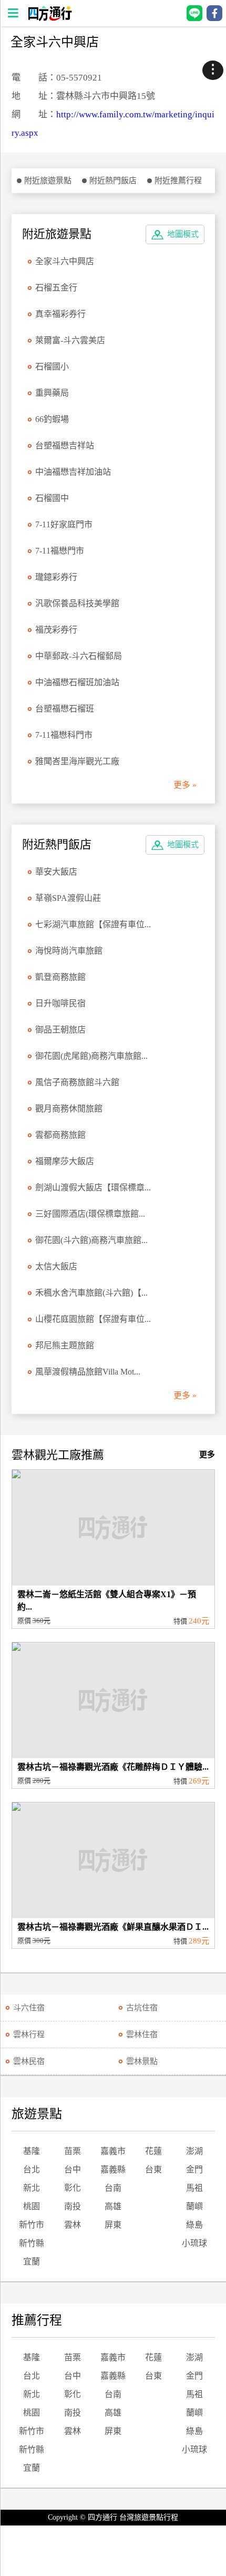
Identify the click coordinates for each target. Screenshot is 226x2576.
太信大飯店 (56, 1266)
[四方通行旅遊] (50, 18)
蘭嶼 (194, 2206)
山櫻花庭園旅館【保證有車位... (93, 1319)
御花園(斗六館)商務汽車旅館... (91, 1240)
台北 (32, 2169)
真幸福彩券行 (60, 314)
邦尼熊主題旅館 (65, 1345)
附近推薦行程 (178, 181)
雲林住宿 (142, 2034)
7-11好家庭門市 (64, 524)
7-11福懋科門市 (64, 735)
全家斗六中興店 (65, 261)
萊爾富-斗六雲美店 (70, 340)
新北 (32, 2188)
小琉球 (194, 2243)
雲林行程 (29, 2034)
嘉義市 (113, 2151)
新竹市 (32, 2225)
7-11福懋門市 (60, 551)
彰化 (73, 2188)
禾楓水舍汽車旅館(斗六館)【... (91, 1293)
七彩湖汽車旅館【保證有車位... (93, 924)
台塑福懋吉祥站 (65, 445)
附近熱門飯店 (113, 181)
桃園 (32, 2206)
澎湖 (194, 2151)
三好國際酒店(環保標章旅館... (90, 1214)
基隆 (32, 2151)
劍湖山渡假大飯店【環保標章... (93, 1187)
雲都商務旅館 (60, 1135)
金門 (194, 2169)
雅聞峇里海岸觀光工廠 (77, 761)
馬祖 (194, 2188)
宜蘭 (32, 2262)
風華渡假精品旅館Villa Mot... (88, 1372)
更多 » (185, 785)
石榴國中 (52, 498)
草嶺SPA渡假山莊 (68, 898)
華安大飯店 (56, 872)
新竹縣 (32, 2243)
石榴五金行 (56, 288)
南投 (73, 2206)
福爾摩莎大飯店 (65, 1161)
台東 (153, 2169)
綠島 (194, 2225)
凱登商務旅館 (60, 977)
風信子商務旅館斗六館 (77, 1082)
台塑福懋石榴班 (65, 709)
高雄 (113, 2206)
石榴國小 (52, 367)
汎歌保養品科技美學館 (77, 603)
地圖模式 (183, 234)
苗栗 (73, 2151)
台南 (113, 2188)
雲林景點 (142, 2061)
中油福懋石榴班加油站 (77, 682)
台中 (73, 2169)
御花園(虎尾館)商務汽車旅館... (91, 1056)
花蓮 (153, 2151)
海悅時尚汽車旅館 (69, 951)
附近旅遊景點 (48, 181)
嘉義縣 (113, 2169)
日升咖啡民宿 (60, 1003)
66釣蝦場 (52, 419)
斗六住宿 (29, 2008)
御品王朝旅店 (60, 1030)
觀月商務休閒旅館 (69, 1109)
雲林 (73, 2225)
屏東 (113, 2225)
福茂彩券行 (56, 630)
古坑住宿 (142, 2008)
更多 (207, 1455)
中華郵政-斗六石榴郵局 (79, 656)
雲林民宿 (29, 2061)
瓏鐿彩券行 (56, 577)
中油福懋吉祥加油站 (73, 472)
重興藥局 (52, 393)
